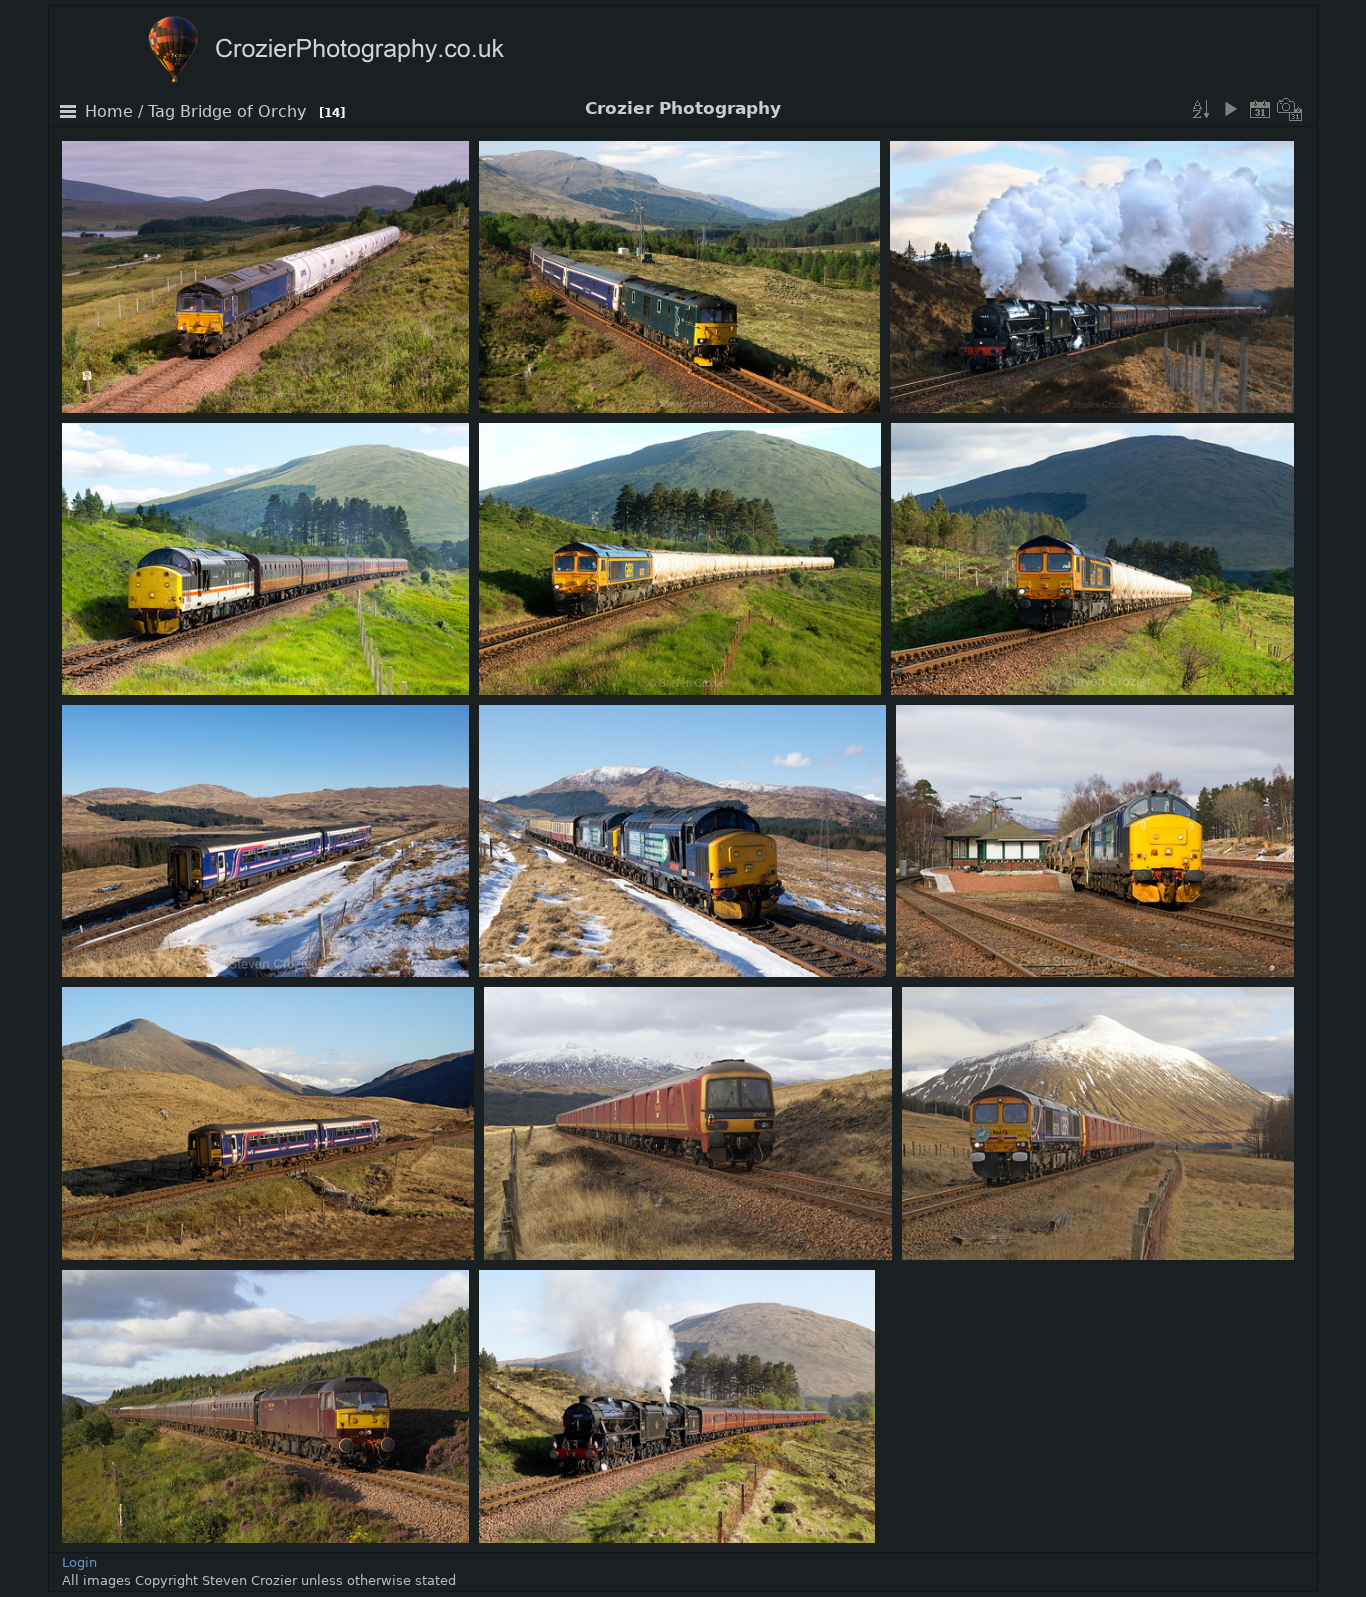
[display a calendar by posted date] (1260, 109)
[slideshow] (1230, 109)
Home (109, 112)
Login (79, 1562)
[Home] (365, 51)
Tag (161, 112)
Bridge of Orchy (243, 112)
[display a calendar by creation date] (1290, 109)
